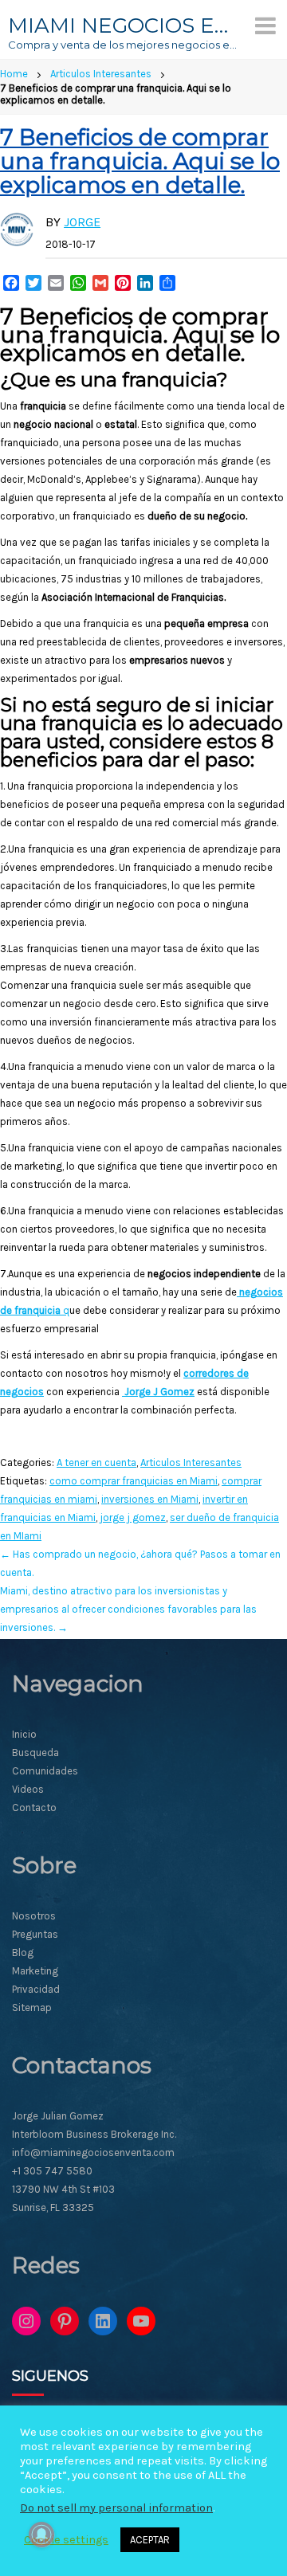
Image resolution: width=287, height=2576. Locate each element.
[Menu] (265, 25)
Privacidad (36, 1989)
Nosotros (34, 1916)
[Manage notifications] (41, 2535)
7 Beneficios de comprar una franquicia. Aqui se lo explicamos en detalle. (140, 161)
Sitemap (32, 2007)
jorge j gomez (133, 1517)
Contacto (34, 1808)
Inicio (24, 1734)
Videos (28, 1789)
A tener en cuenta (96, 1462)
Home (14, 74)
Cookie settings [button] (66, 2540)
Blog (23, 1953)
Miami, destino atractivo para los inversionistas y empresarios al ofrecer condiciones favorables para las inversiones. (128, 1609)
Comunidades (45, 1771)
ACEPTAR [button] (150, 2540)
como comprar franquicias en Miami (134, 1481)
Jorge (82, 222)
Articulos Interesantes (101, 74)
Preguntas (35, 1934)
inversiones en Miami (150, 1499)
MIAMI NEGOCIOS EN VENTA (124, 25)
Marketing (35, 1971)
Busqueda (35, 1753)
